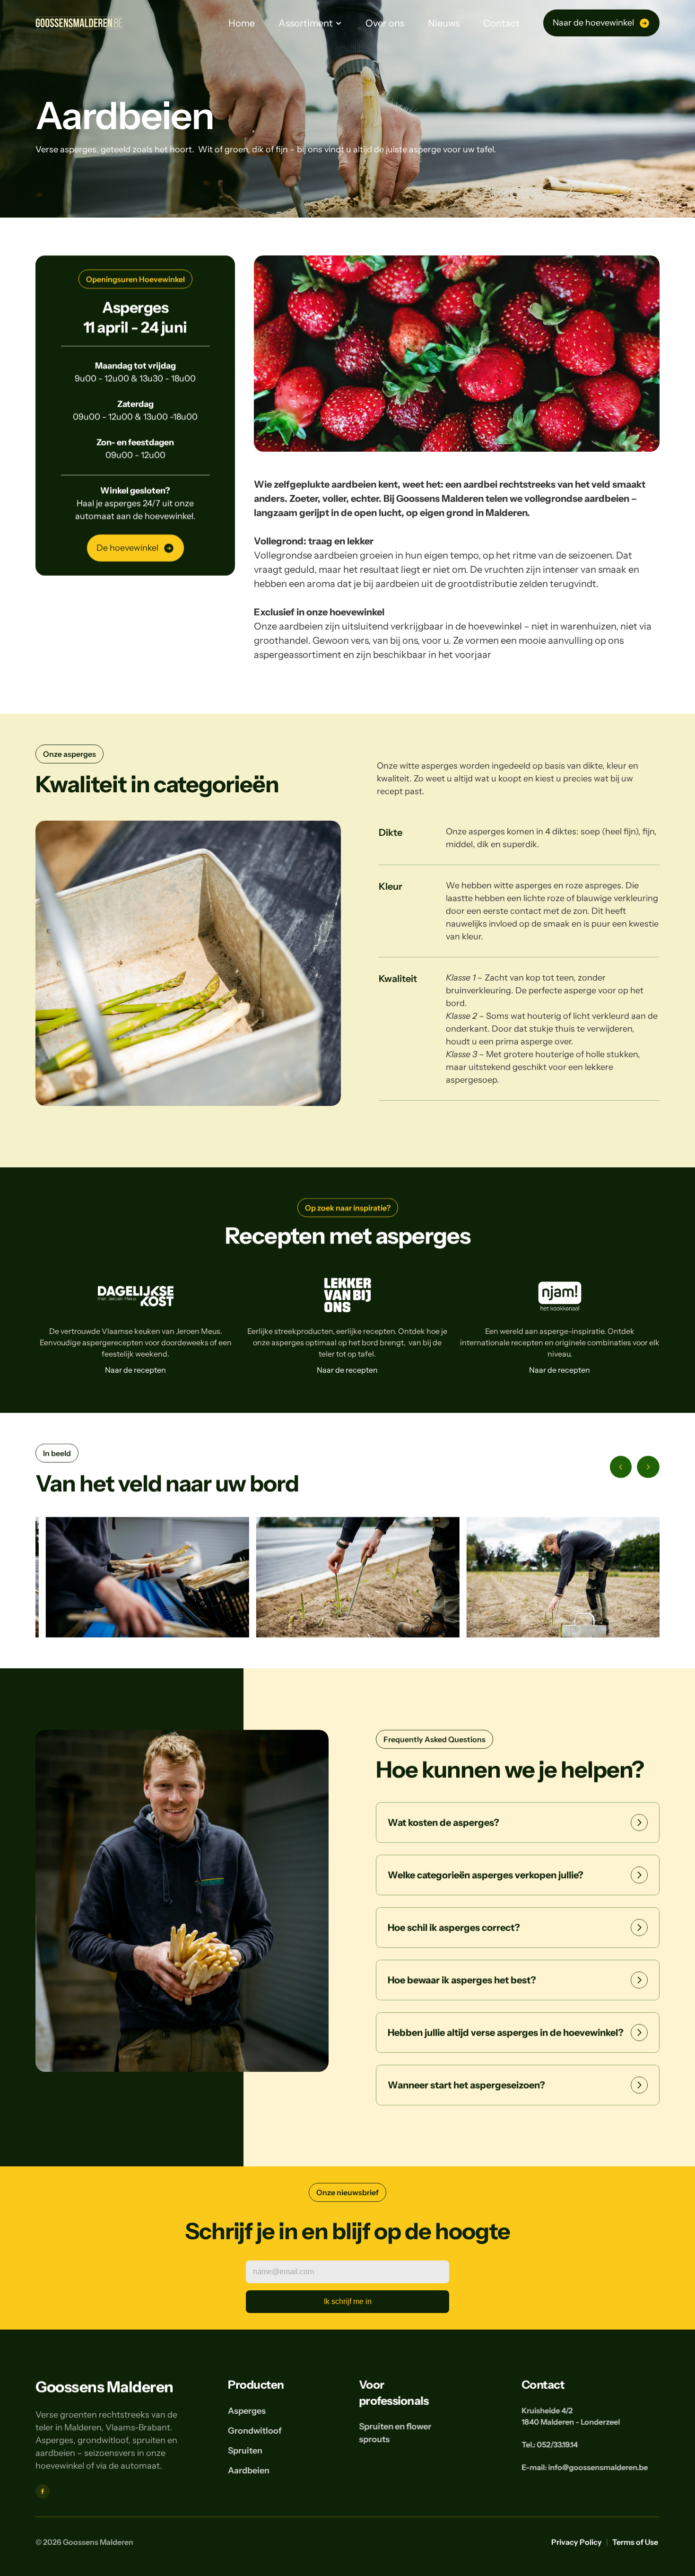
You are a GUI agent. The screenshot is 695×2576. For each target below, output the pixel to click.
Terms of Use (636, 2542)
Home (242, 23)
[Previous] (621, 1467)
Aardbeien (249, 2471)
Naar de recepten (135, 1369)
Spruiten (245, 2451)
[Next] (648, 1467)
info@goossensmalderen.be (598, 2467)
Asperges (247, 2411)
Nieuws (444, 23)
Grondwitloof (255, 2431)
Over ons (385, 23)
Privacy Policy (577, 2542)
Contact (501, 23)
